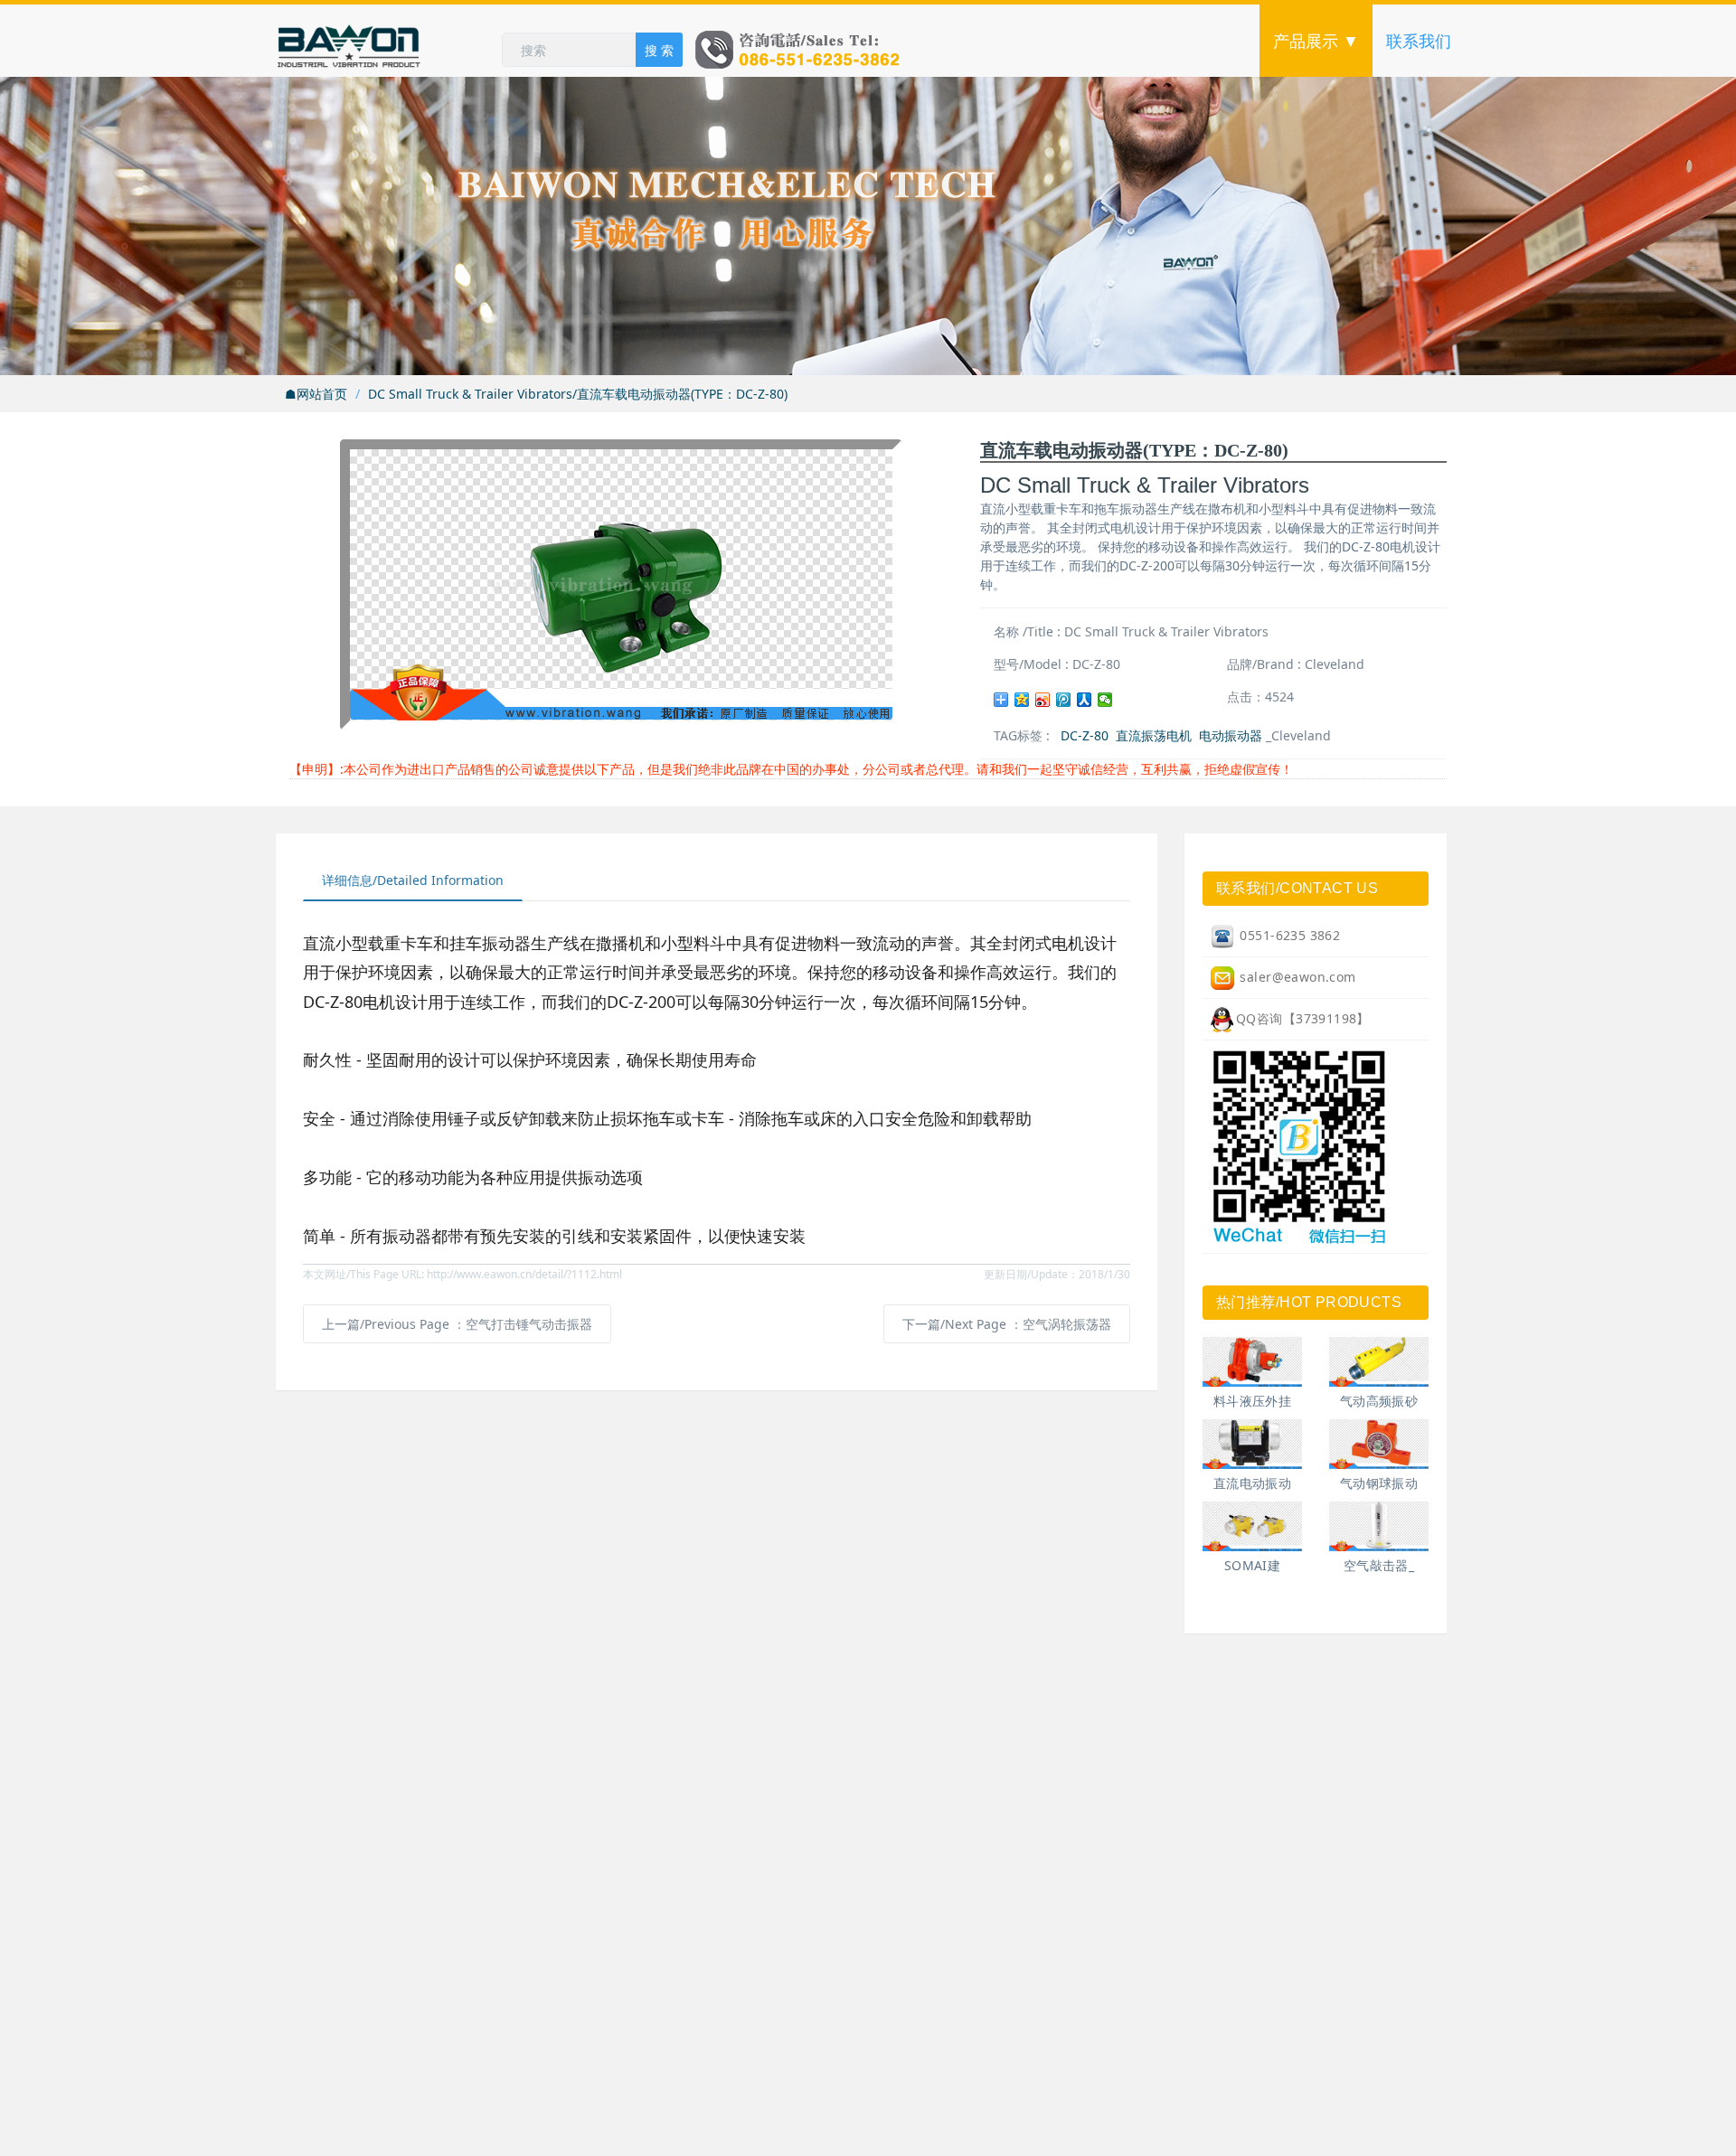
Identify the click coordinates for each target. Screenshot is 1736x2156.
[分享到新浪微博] (1043, 700)
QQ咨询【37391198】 (1303, 1018)
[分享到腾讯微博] (1064, 700)
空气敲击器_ (1379, 1565)
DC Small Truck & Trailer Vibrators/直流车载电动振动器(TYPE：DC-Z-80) (578, 394)
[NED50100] (1252, 1444)
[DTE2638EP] (1379, 1362)
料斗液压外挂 (1253, 1401)
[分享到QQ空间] (1022, 700)
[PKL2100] (1379, 1526)
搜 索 (659, 50)
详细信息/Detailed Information (413, 880)
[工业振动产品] (389, 41)
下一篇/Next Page (1007, 1324)
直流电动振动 (1253, 1483)
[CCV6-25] (1252, 1362)
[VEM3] (1252, 1526)
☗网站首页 (316, 394)
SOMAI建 (1253, 1565)
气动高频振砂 (1379, 1401)
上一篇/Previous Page (457, 1324)
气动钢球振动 (1379, 1483)
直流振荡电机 (1154, 735)
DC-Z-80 (1085, 735)
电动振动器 (1231, 735)
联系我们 (1419, 41)
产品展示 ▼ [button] (1316, 41)
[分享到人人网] (1085, 700)
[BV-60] (1379, 1444)
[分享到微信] (1105, 700)
